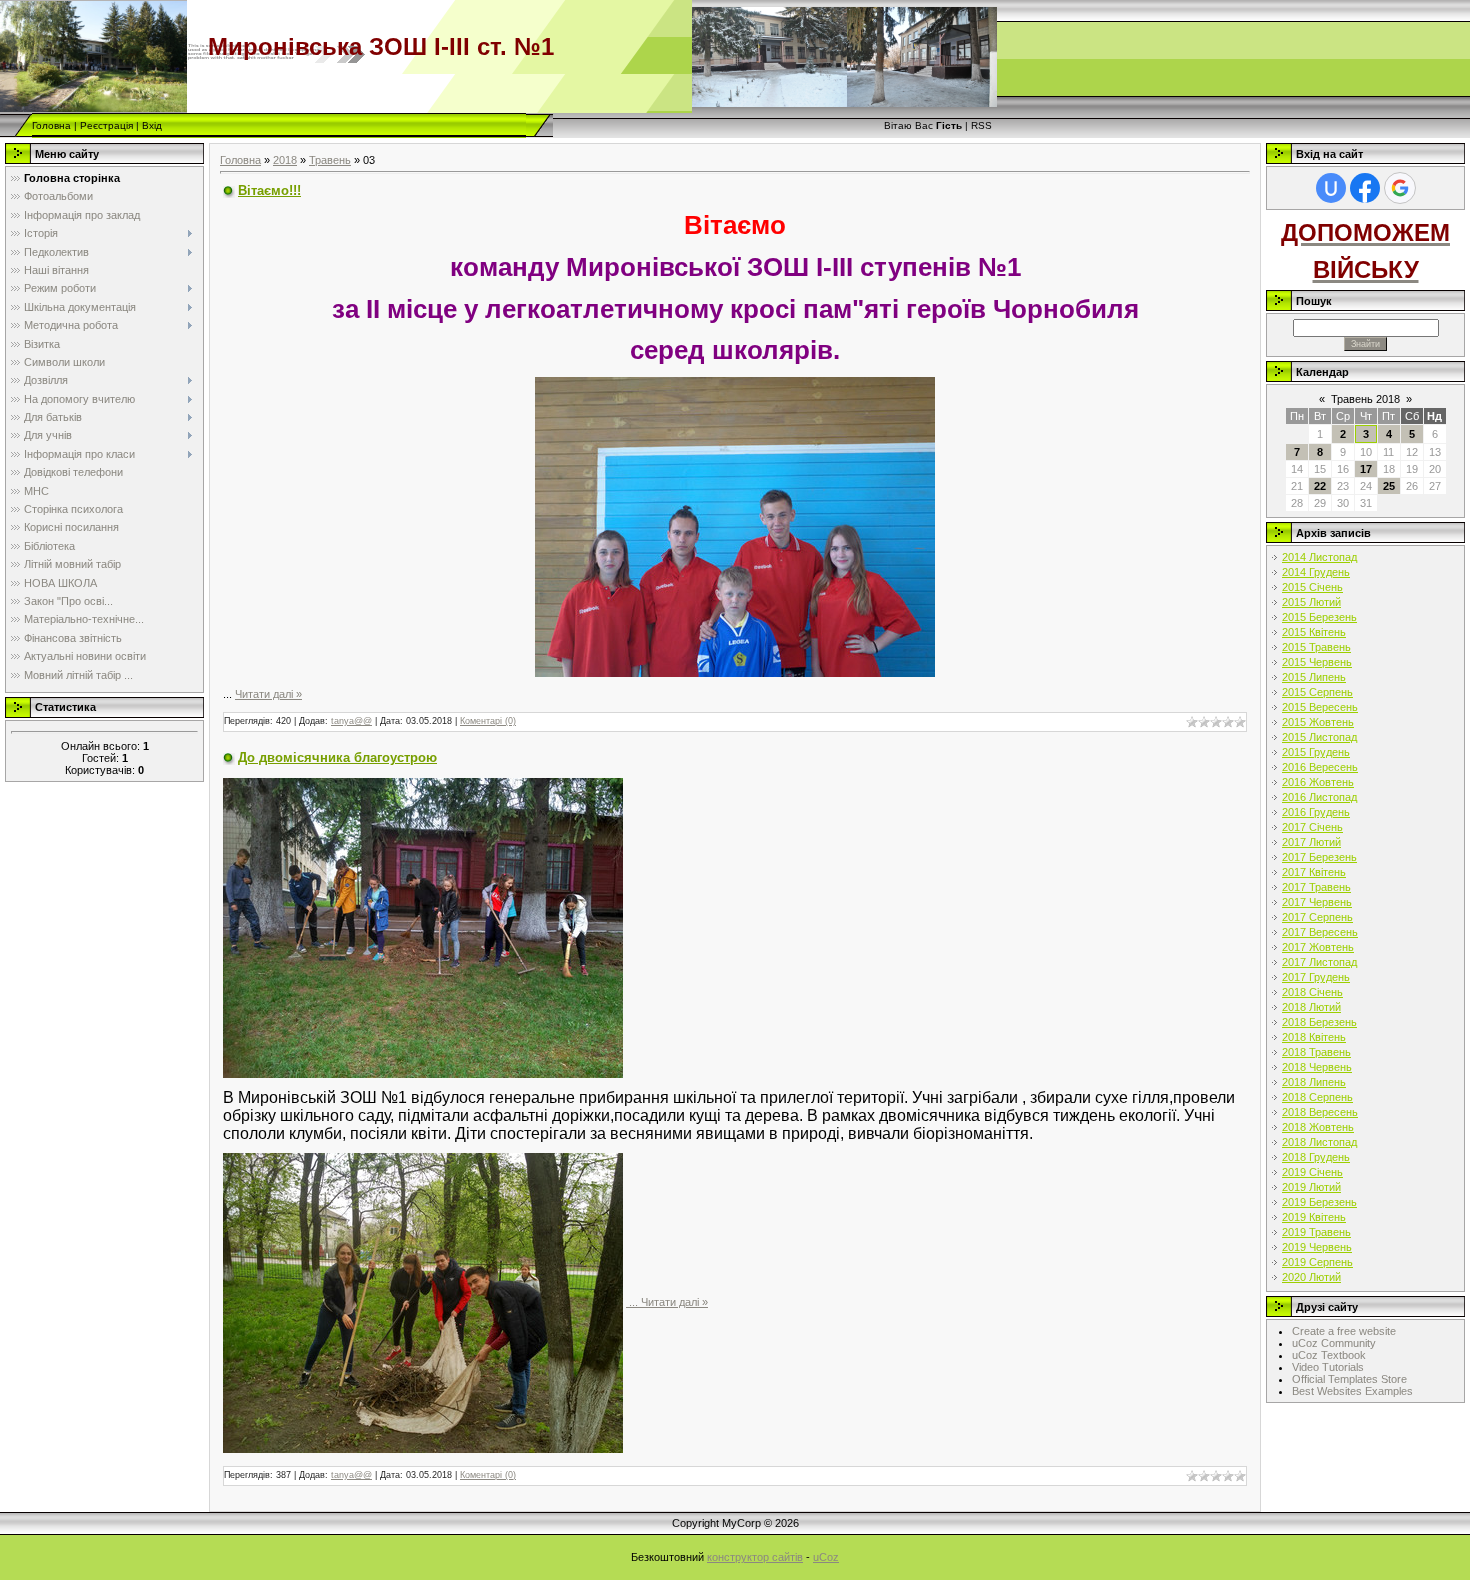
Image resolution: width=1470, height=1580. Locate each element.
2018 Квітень (1314, 1037)
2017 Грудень (1316, 977)
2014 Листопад (1319, 557)
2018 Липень (1314, 1082)
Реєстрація (106, 125)
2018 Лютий (1311, 1007)
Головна (51, 125)
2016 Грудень (1316, 812)
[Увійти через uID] (1331, 188)
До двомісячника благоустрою (337, 757)
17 (1366, 469)
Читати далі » (268, 694)
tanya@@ (351, 721)
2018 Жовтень (1318, 1127)
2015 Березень (1319, 617)
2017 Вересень (1320, 932)
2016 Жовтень (1318, 782)
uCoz (826, 1557)
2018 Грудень (1316, 1157)
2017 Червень (1317, 902)
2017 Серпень (1317, 917)
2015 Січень (1312, 587)
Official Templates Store (1349, 1379)
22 (1320, 486)
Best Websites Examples (1352, 1391)
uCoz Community (1334, 1343)
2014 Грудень (1316, 572)
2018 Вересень (1320, 1112)
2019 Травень (1316, 1232)
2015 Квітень (1314, 632)
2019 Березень (1319, 1202)
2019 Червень (1317, 1247)
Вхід (152, 125)
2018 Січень (1312, 992)
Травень (330, 160)
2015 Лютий (1311, 602)
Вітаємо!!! (269, 190)
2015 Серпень (1317, 692)
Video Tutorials (1328, 1367)
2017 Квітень (1314, 872)
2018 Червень (1317, 1067)
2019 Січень (1312, 1172)
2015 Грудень (1316, 752)
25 (1389, 486)
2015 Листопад (1319, 737)
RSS (981, 125)
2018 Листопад (1319, 1142)
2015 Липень (1314, 677)
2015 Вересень (1320, 707)
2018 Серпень (1317, 1097)
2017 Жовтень (1318, 947)
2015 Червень (1317, 662)
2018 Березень (1319, 1022)
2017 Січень (1312, 827)
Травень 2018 (1365, 399)
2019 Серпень (1317, 1262)
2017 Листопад (1319, 962)
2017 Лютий (1311, 842)
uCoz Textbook (1329, 1355)
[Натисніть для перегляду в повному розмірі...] (735, 525)
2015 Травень (1316, 647)
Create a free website (1344, 1331)
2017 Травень (1316, 887)
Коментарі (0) (488, 721)
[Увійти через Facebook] (1365, 188)
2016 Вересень (1320, 767)
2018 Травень (1316, 1052)
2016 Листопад (1319, 797)
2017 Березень (1319, 857)
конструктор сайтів (755, 1557)
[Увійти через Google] (1400, 188)
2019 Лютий (1311, 1187)
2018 (285, 160)
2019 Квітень (1314, 1217)
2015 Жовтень (1318, 722)
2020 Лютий (1311, 1277)
